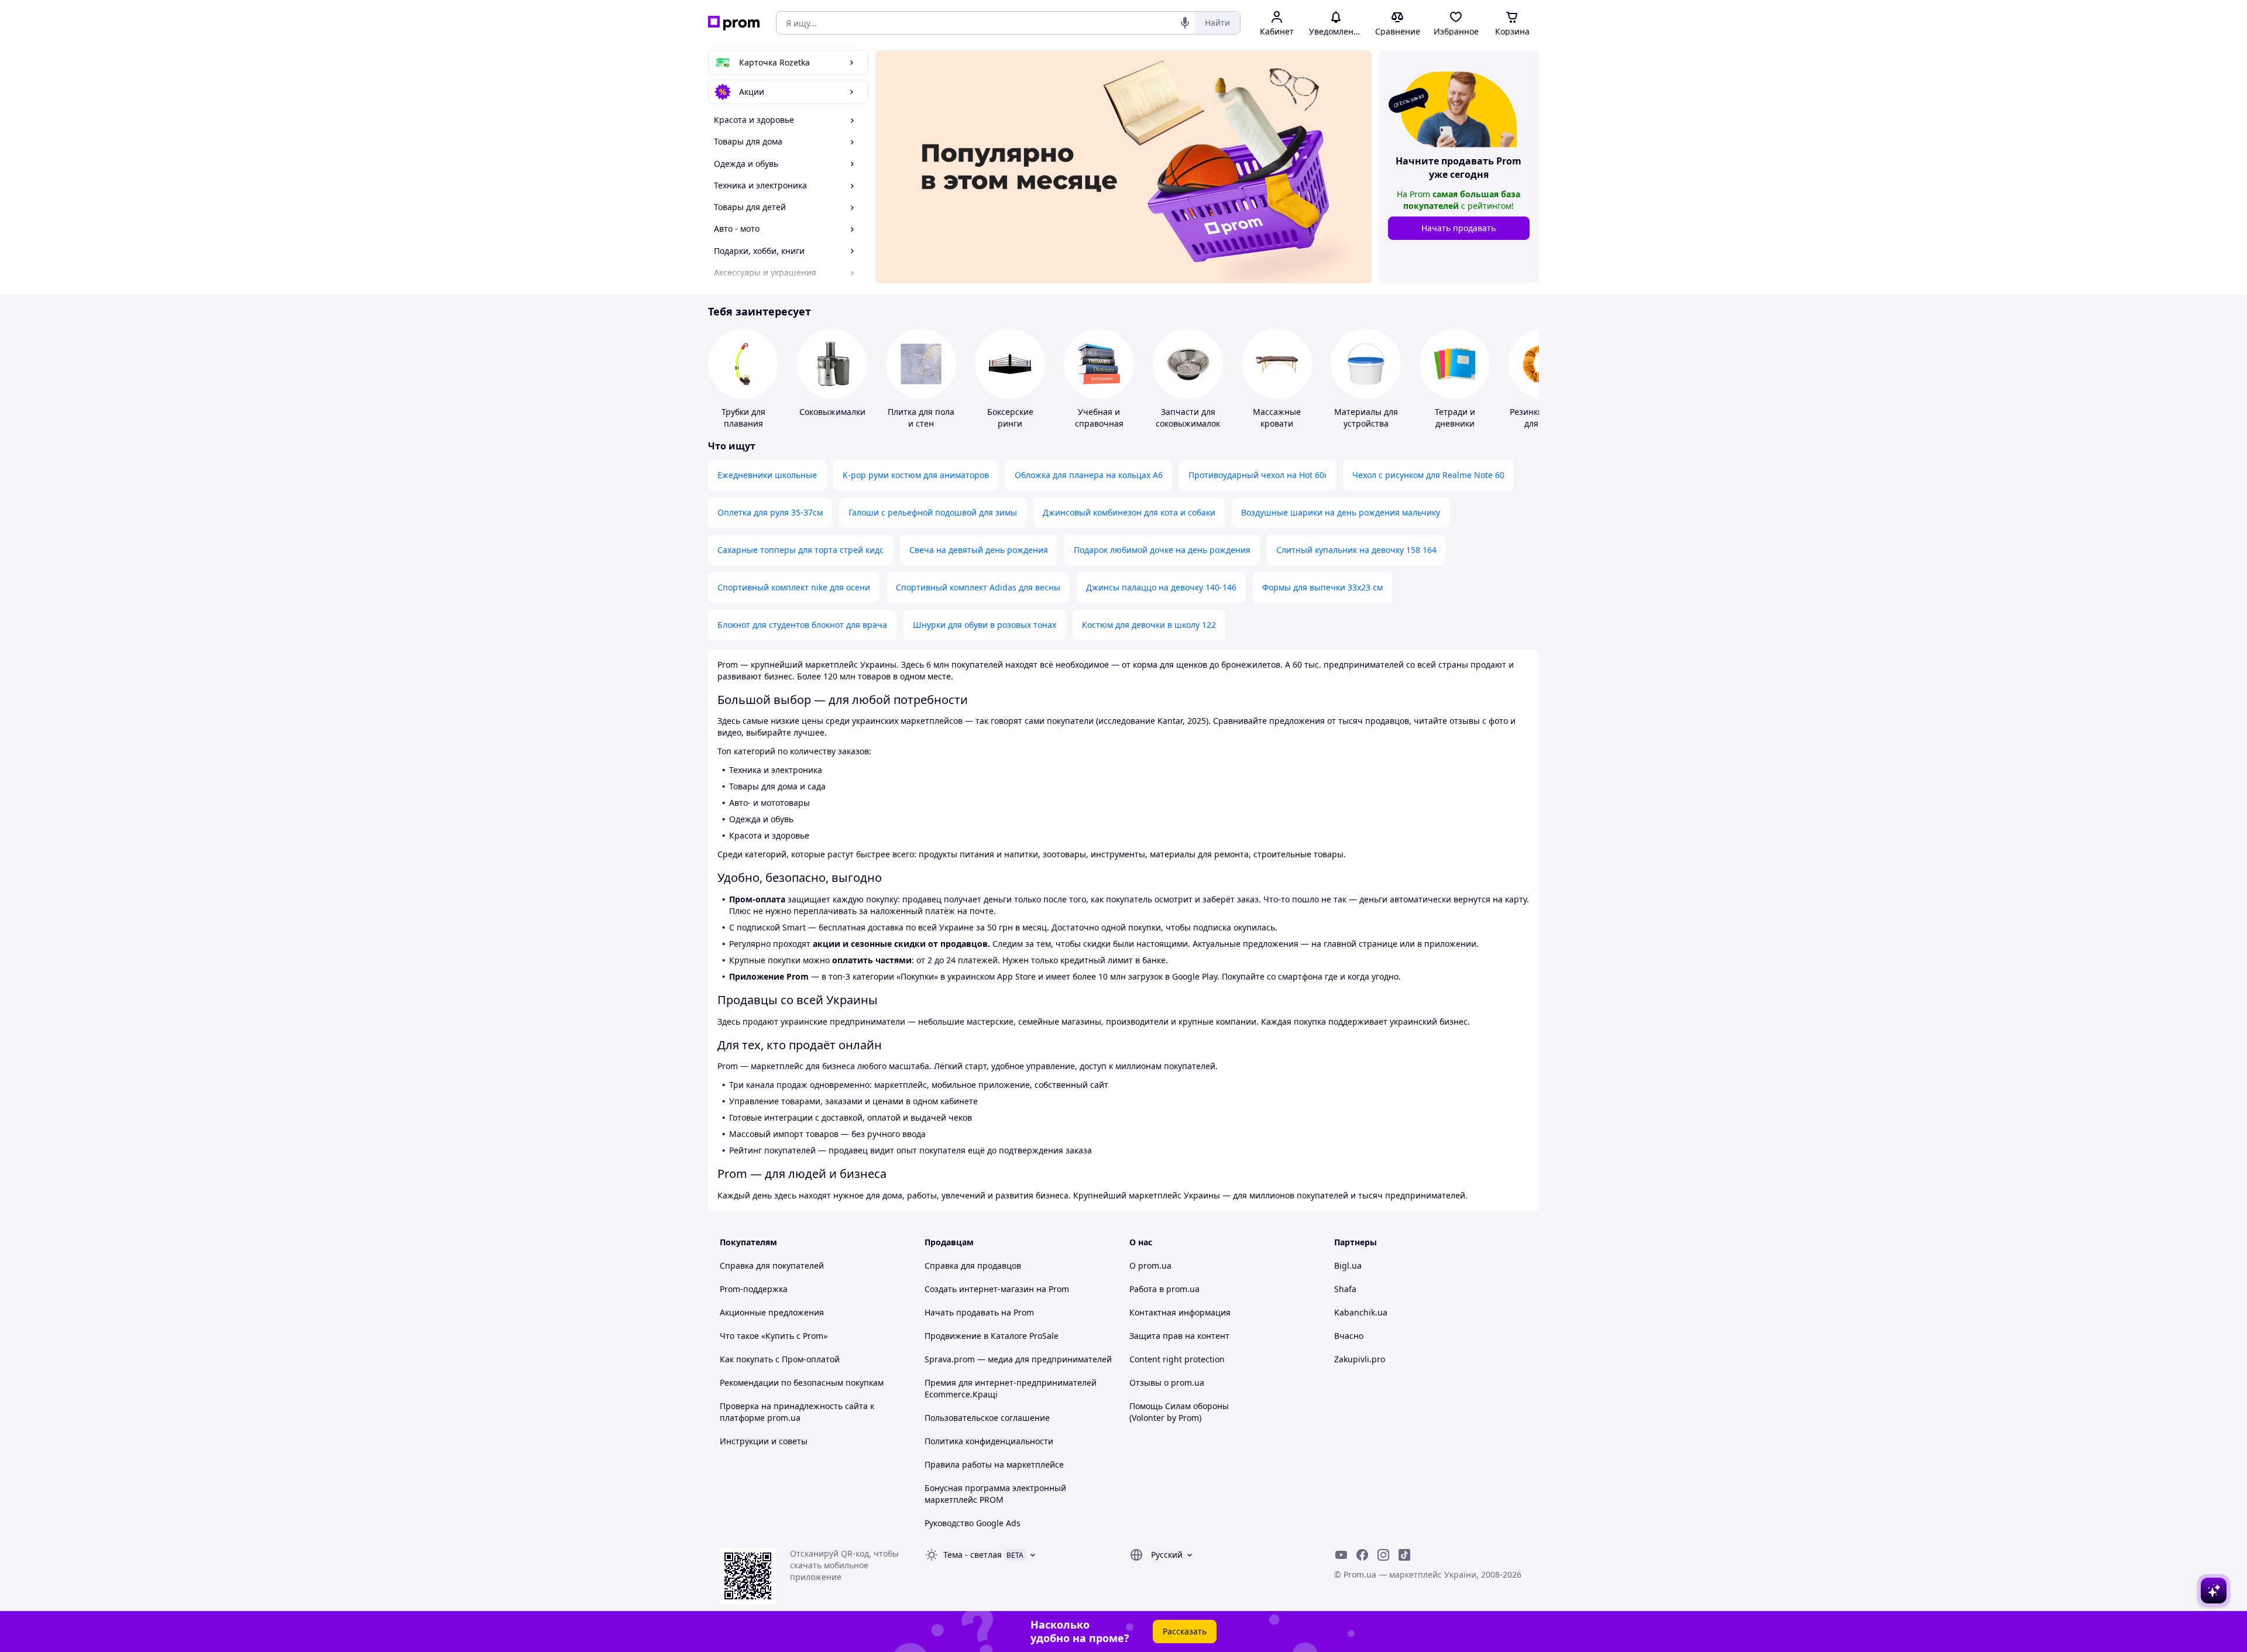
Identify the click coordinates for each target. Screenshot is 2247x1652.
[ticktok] (1404, 1555)
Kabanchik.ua (1361, 1312)
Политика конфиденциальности (989, 1441)
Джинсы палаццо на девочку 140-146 (1161, 587)
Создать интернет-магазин (979, 1289)
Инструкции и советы (764, 1441)
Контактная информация (1180, 1312)
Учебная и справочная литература (1099, 423)
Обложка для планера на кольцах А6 (1089, 475)
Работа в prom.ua (1164, 1289)
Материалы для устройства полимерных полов (1366, 429)
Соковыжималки (832, 412)
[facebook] (1362, 1555)
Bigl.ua (1348, 1265)
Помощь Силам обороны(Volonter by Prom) (1179, 1412)
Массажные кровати (1277, 418)
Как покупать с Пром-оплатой (780, 1359)
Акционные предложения (772, 1312)
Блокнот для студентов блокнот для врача (802, 625)
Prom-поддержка (754, 1289)
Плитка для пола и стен (921, 418)
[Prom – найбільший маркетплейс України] (734, 23)
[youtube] (1341, 1555)
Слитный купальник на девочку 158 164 (1356, 550)
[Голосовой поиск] (1185, 23)
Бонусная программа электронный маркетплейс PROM (995, 1494)
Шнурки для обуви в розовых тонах (985, 625)
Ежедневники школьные (767, 475)
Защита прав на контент (1179, 1336)
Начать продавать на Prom (979, 1312)
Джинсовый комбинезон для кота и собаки (1129, 512)
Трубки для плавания (743, 418)
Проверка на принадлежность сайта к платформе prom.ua (797, 1412)
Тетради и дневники (1455, 418)
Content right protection (1177, 1359)
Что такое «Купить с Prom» (774, 1336)
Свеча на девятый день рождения (979, 550)
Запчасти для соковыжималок (1188, 418)
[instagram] (1383, 1555)
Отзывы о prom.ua (1167, 1383)
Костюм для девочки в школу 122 (1149, 625)
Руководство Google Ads (973, 1523)
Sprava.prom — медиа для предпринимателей (1018, 1359)
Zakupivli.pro (1360, 1359)
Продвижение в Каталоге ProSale (992, 1336)
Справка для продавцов (973, 1265)
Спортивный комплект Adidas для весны (978, 587)
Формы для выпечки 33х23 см (1322, 587)
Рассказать (1185, 1631)
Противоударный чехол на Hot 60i (1258, 475)
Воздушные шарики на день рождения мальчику (1341, 512)
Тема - (973, 1555)
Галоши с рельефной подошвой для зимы (933, 512)
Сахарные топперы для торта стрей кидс (800, 550)
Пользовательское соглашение (987, 1418)
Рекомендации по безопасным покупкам (802, 1383)
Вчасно (1349, 1336)
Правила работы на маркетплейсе (994, 1464)
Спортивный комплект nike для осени (794, 587)
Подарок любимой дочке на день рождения (1162, 550)
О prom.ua (1150, 1265)
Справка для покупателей (772, 1265)
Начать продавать (1459, 228)
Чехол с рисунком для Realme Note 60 (1428, 475)
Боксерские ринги (1010, 418)
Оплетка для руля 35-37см (770, 512)
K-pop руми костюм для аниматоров (916, 475)
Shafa (1345, 1289)
